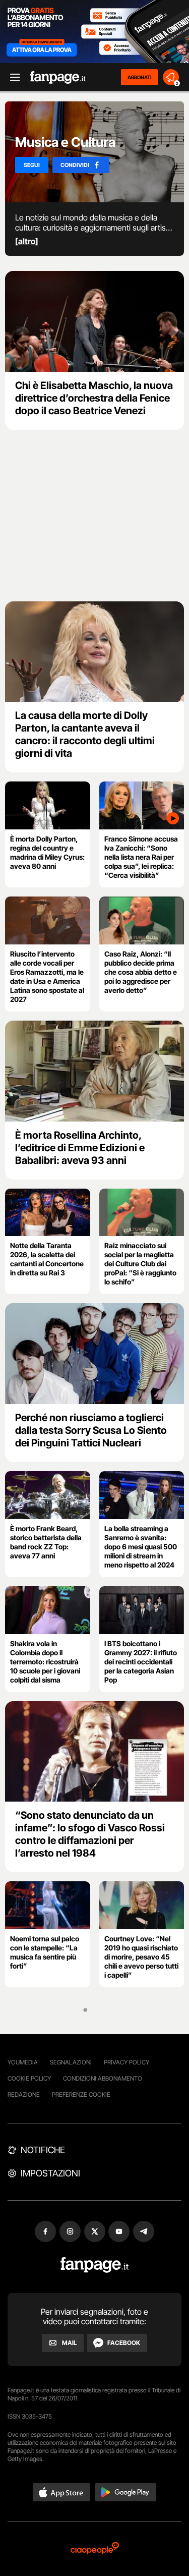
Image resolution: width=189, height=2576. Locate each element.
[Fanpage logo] (58, 77)
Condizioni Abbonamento (103, 2078)
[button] (61, 2492)
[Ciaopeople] (95, 2549)
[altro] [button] (27, 241)
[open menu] (12, 77)
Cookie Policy (29, 2078)
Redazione (24, 2094)
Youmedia (23, 2062)
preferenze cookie (81, 2094)
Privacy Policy (127, 2062)
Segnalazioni (71, 2062)
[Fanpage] (94, 2265)
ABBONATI (139, 77)
